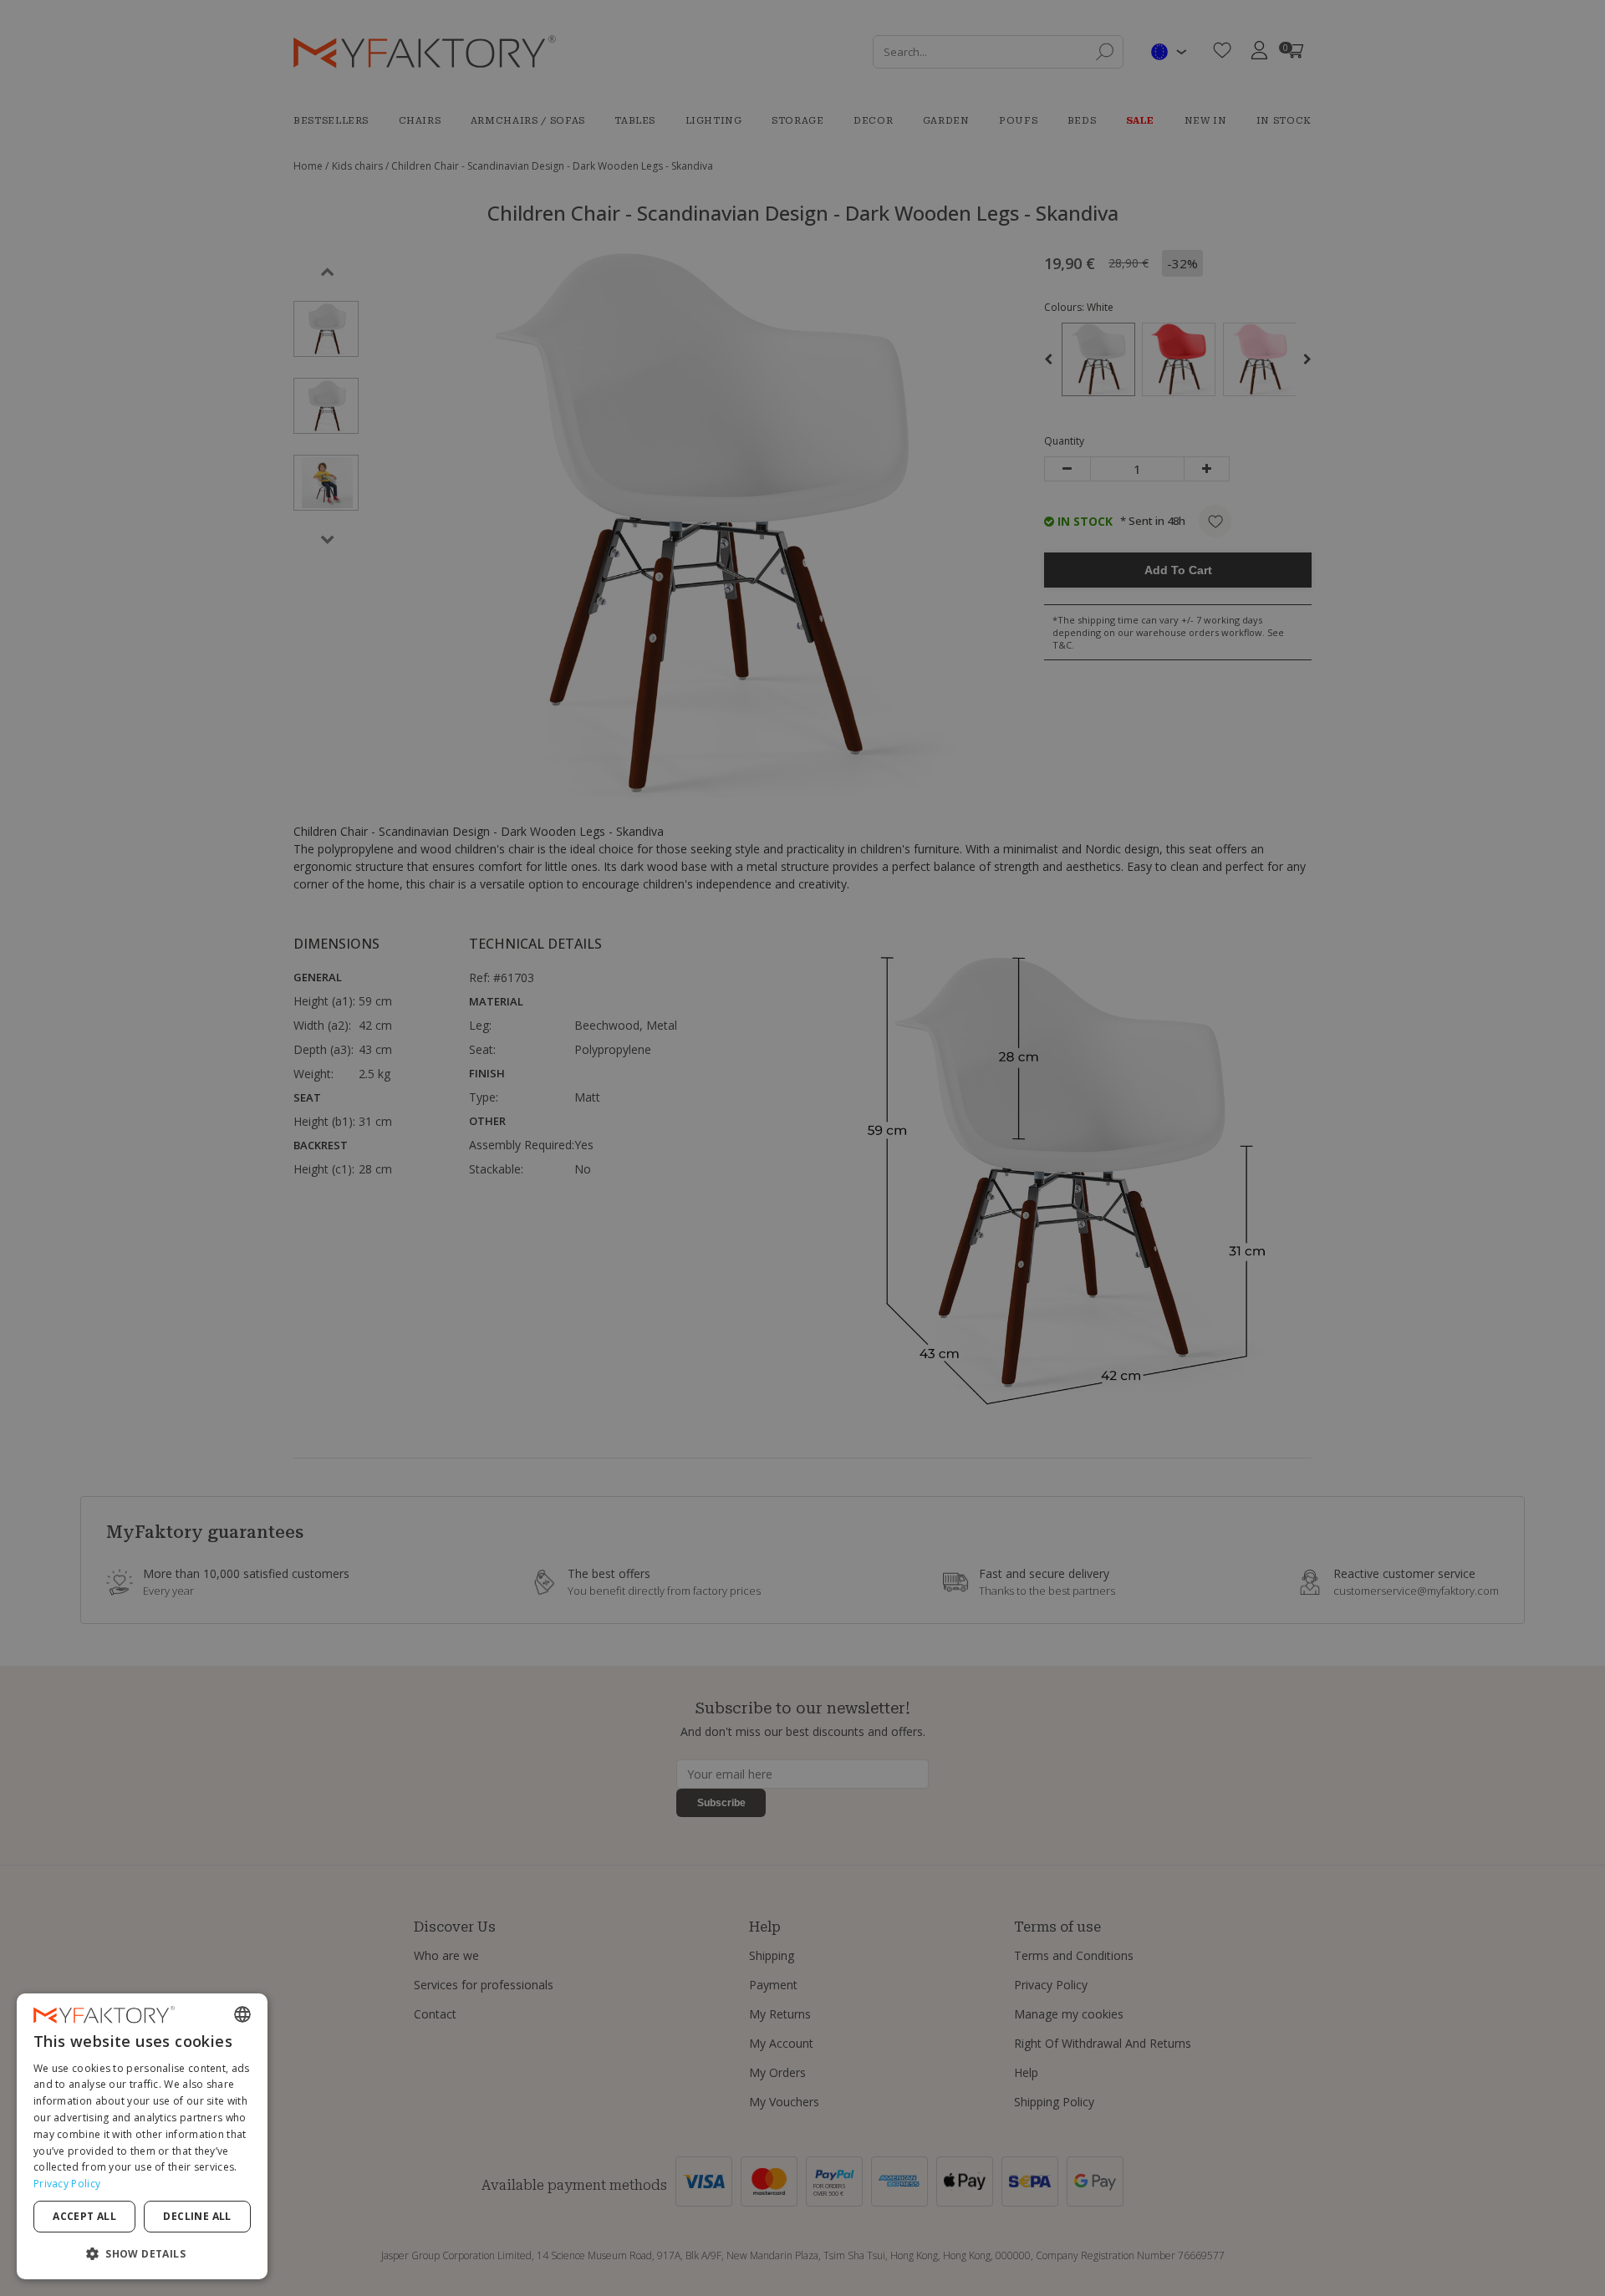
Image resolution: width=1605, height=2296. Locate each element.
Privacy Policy (67, 2184)
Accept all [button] (84, 2216)
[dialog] (142, 2136)
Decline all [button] (197, 2216)
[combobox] (242, 2014)
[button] (142, 2253)
